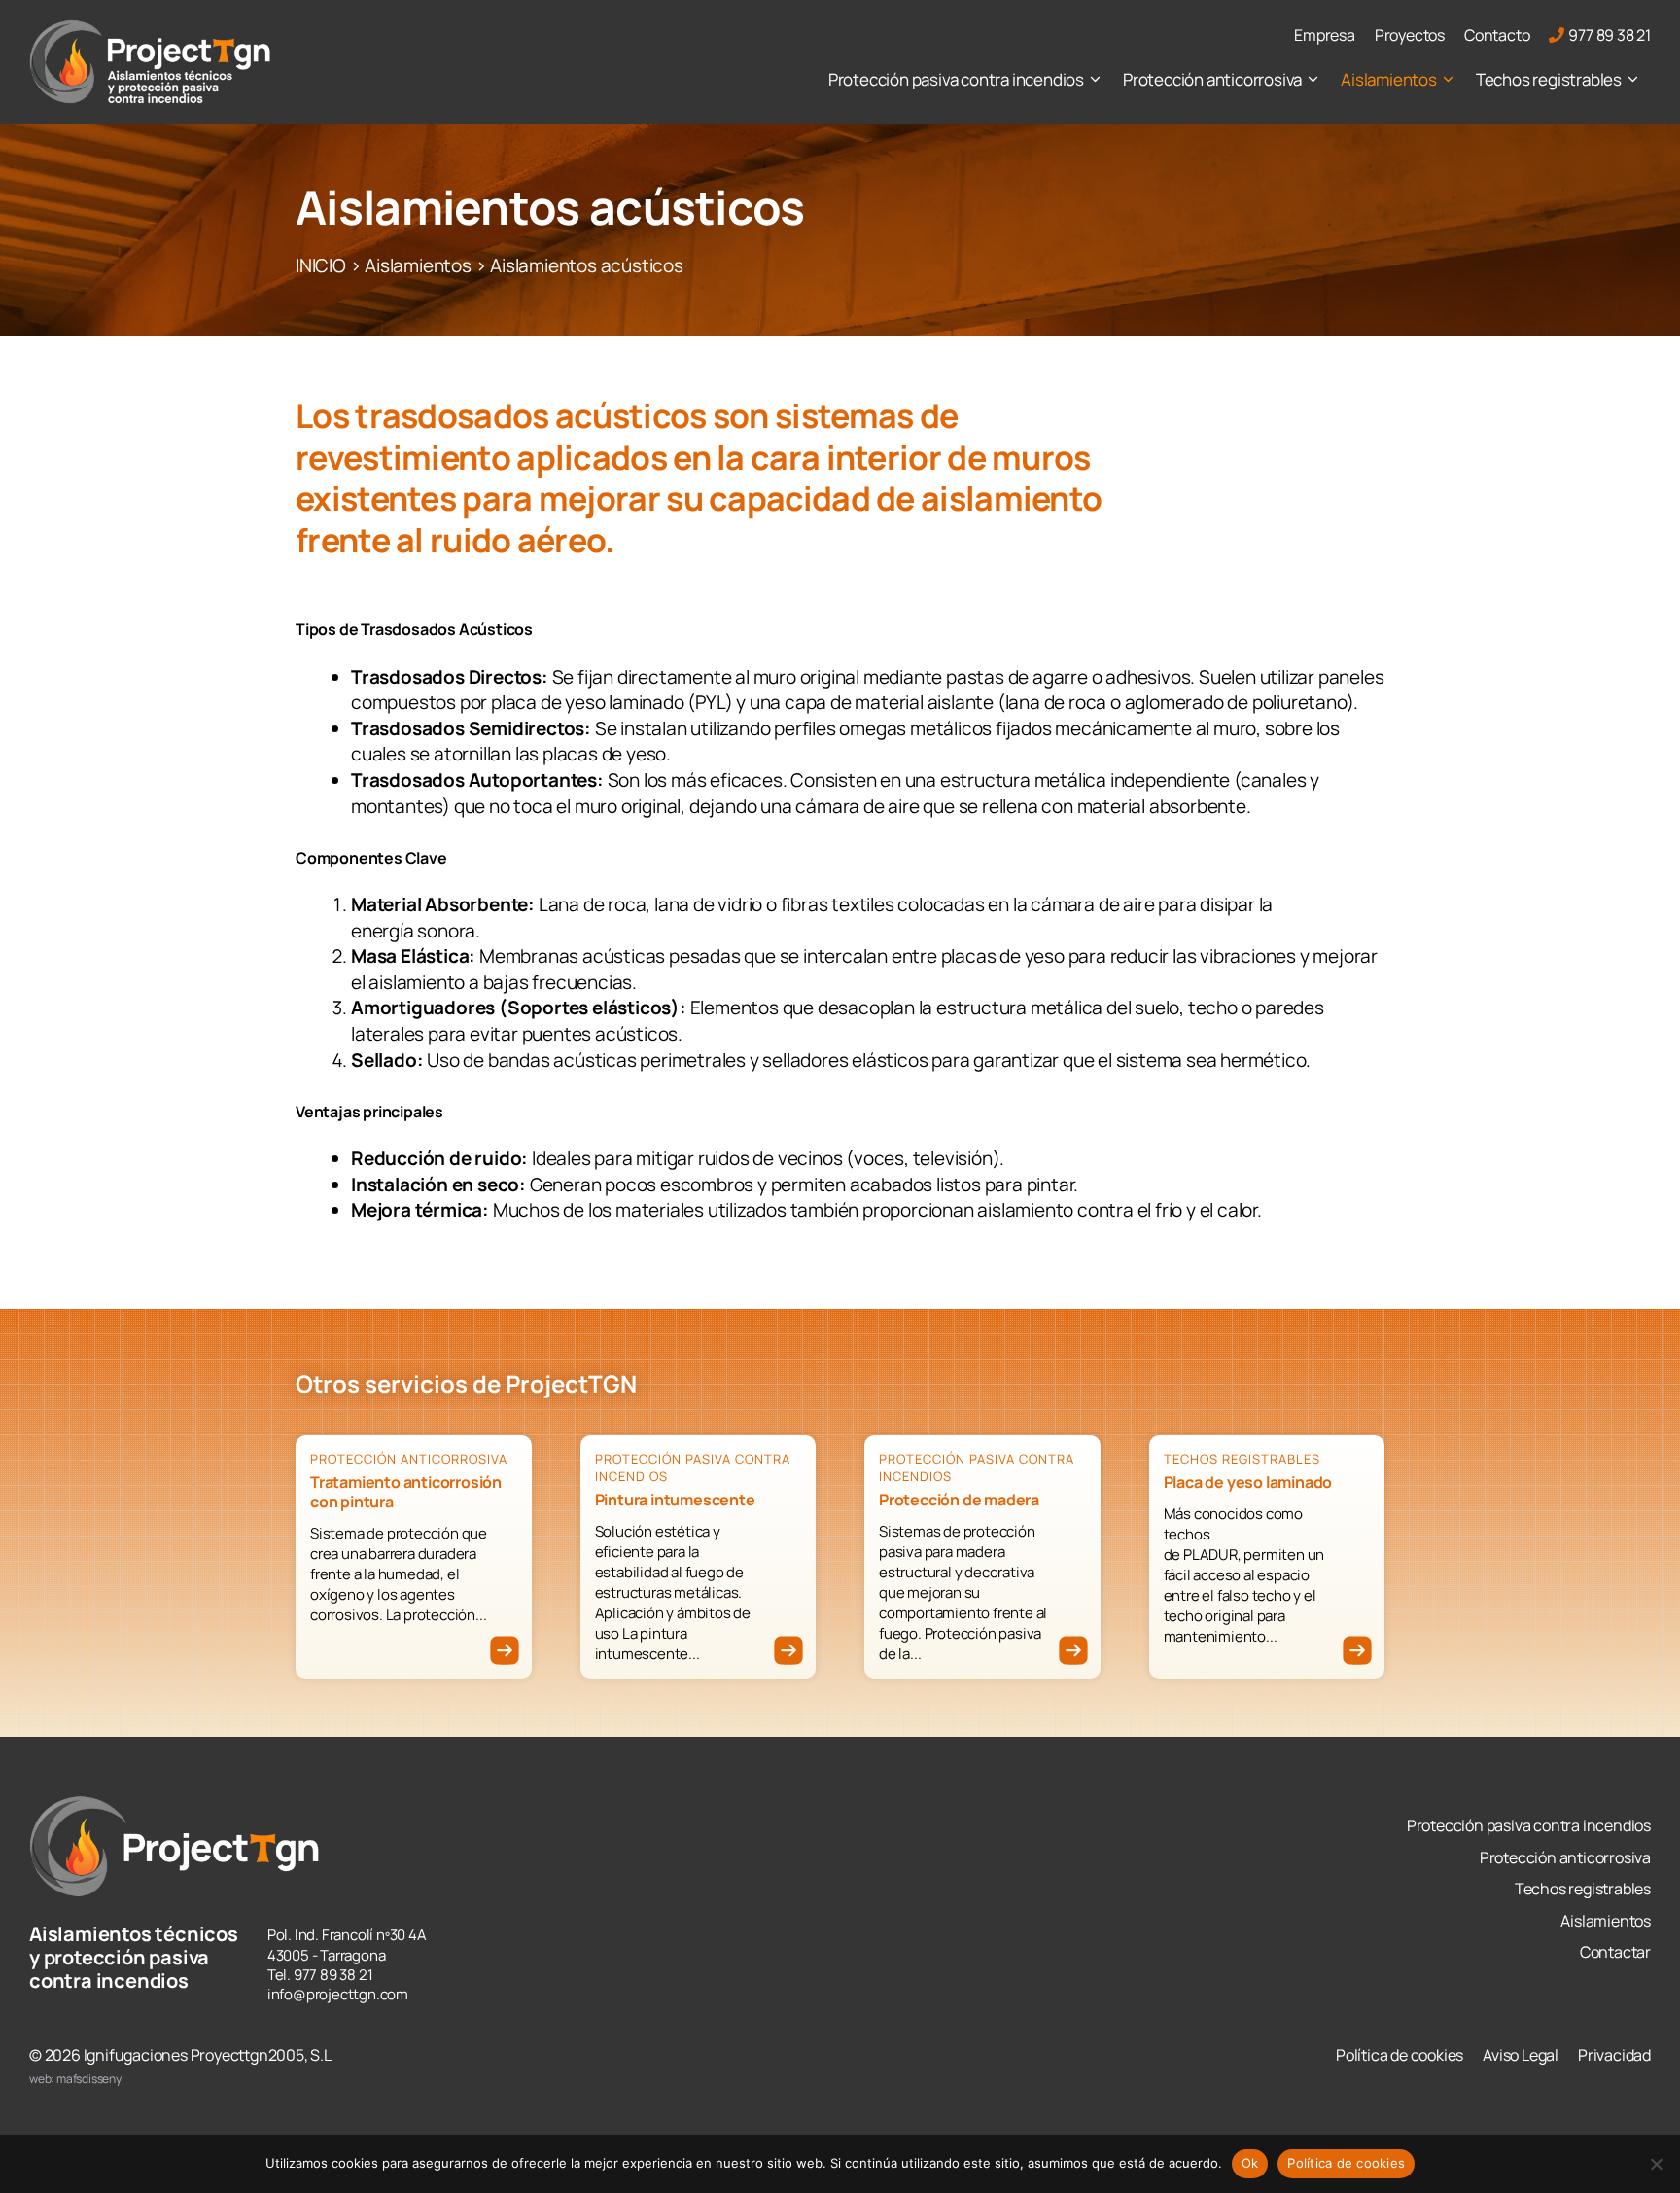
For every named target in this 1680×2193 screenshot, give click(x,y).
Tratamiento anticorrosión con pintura (406, 1492)
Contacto (1497, 35)
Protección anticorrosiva (1212, 79)
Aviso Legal (1521, 2055)
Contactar (1615, 1952)
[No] (1656, 2164)
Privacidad (1614, 2055)
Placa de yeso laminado (1248, 1482)
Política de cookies (1400, 2055)
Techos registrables (1549, 79)
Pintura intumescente (675, 1500)
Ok (1250, 2163)
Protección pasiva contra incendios (956, 79)
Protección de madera (959, 1500)
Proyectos (1410, 35)
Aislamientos (1389, 79)
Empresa (1325, 35)
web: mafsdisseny (75, 2079)
